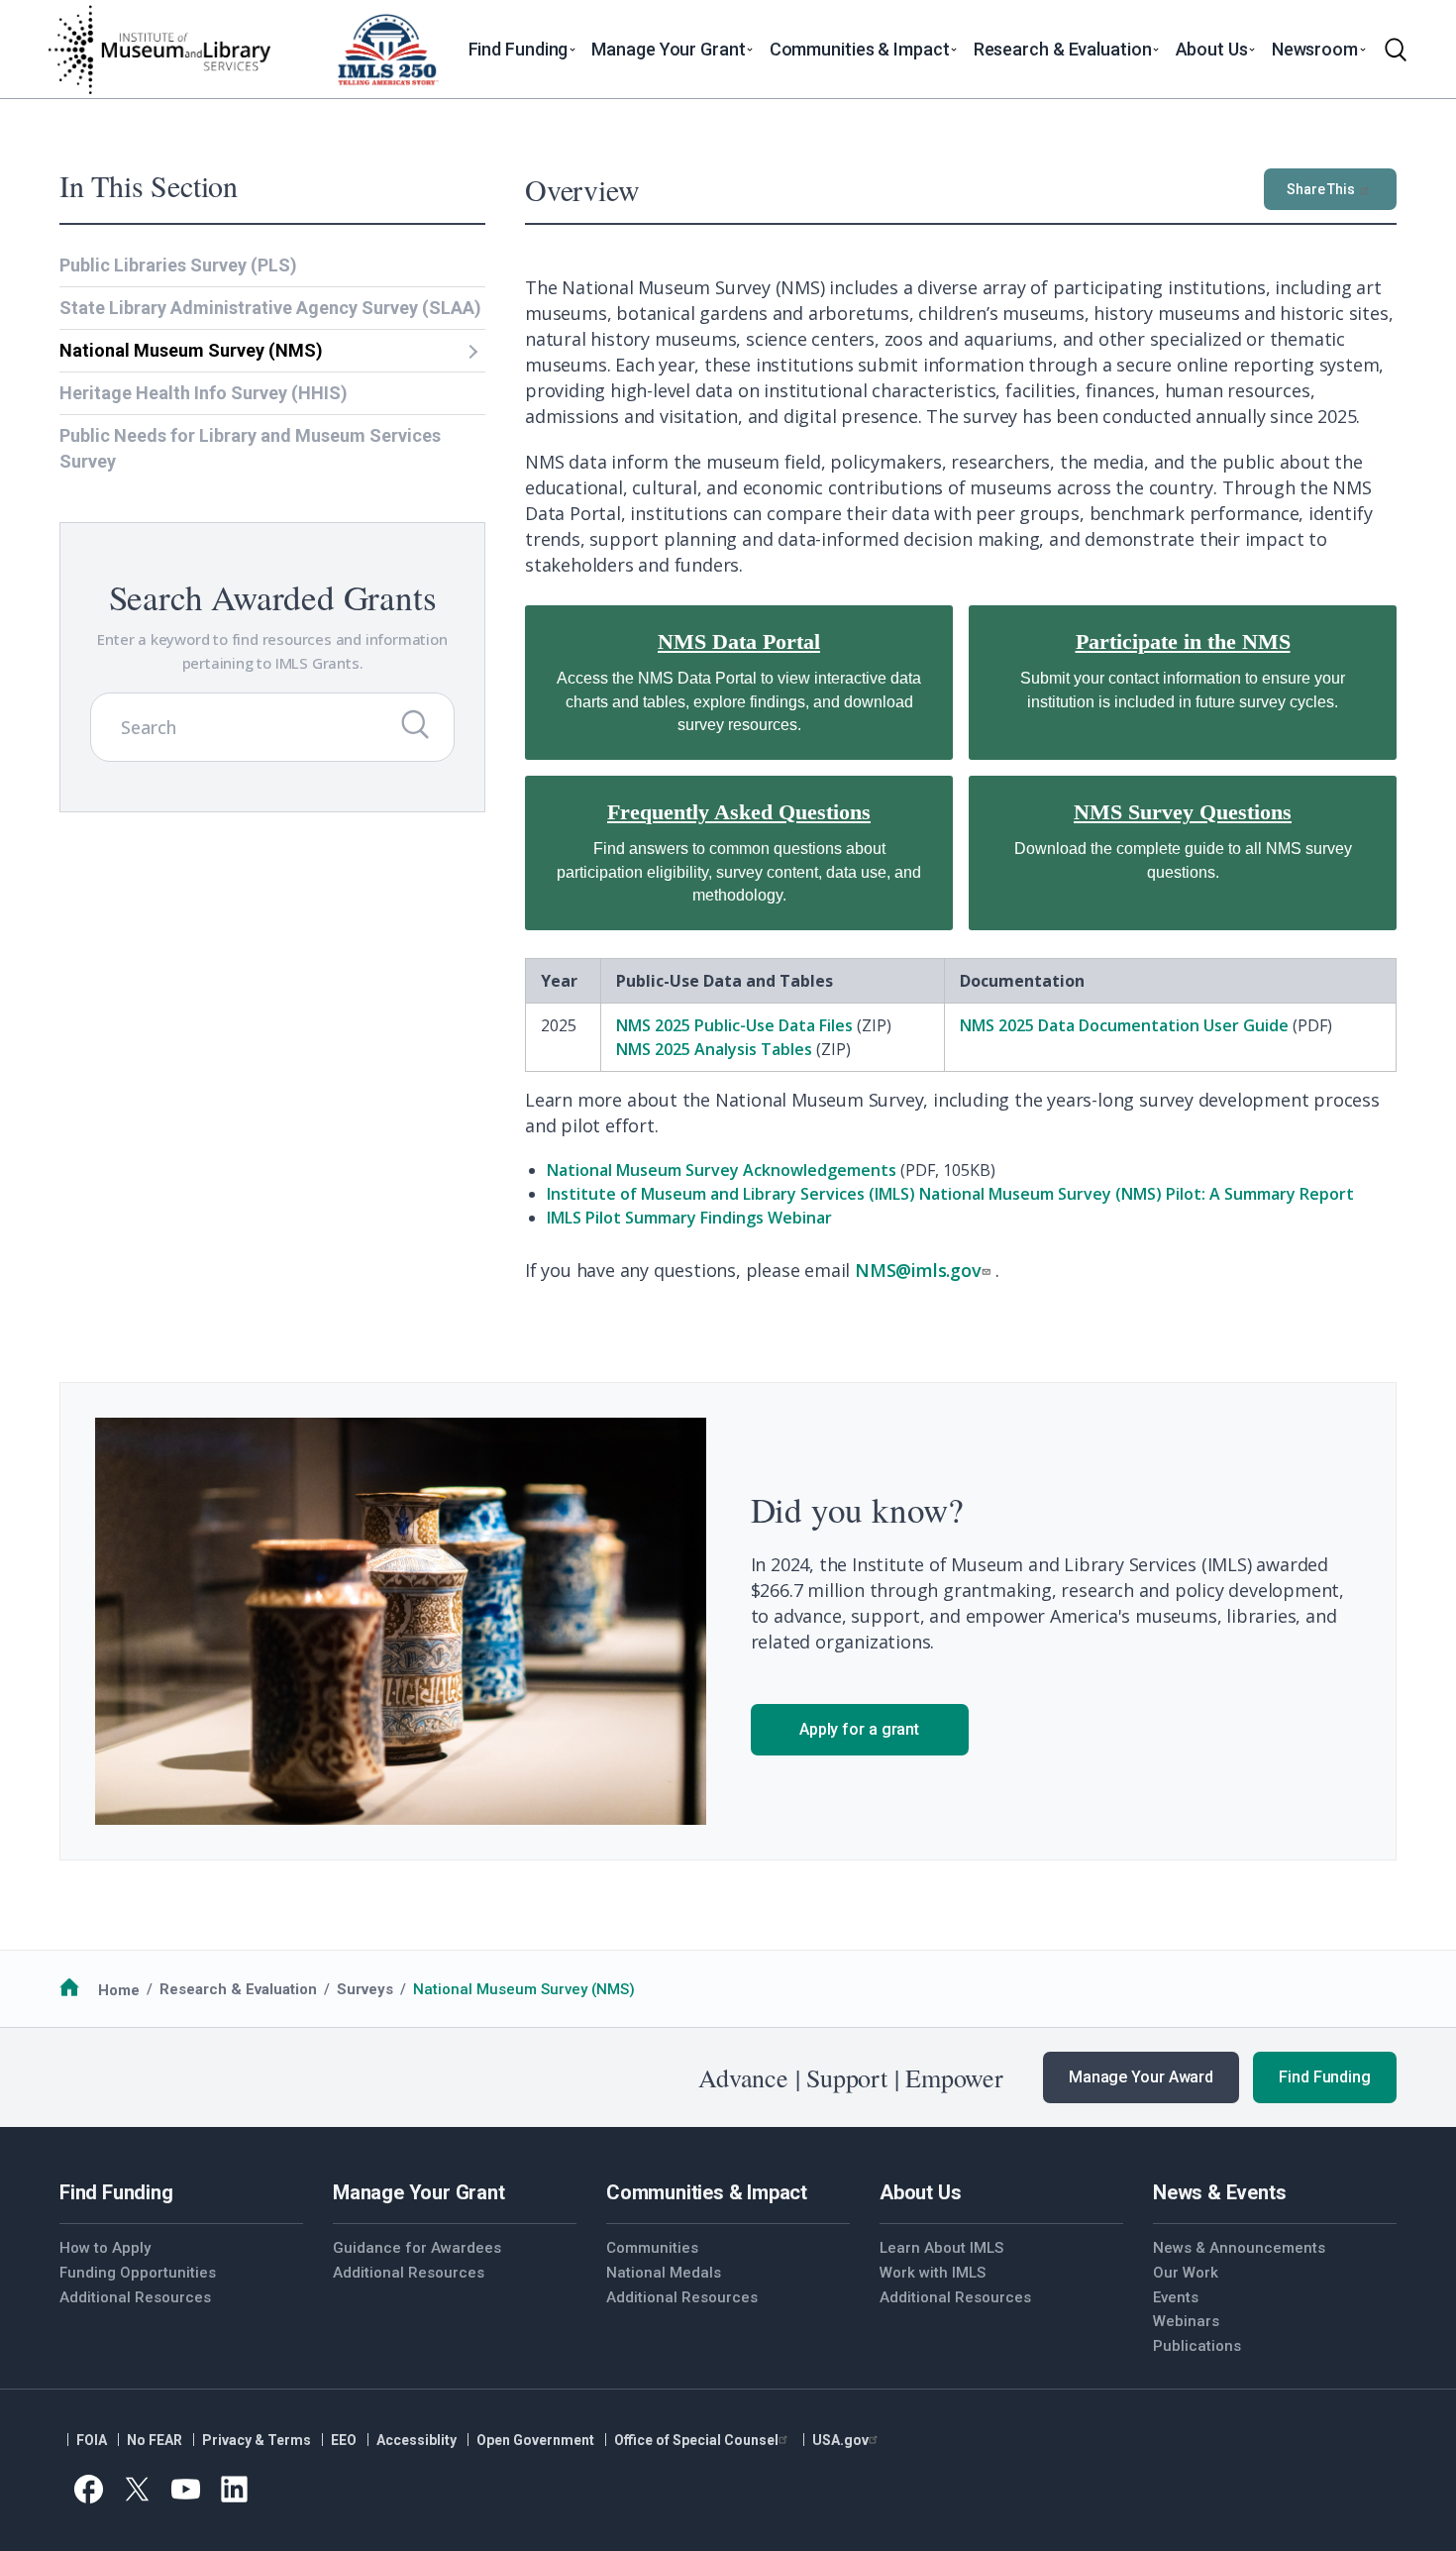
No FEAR (155, 2440)
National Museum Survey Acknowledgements (722, 1170)
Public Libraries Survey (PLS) (178, 265)
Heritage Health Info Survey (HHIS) (204, 393)
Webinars (1186, 2321)
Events (1176, 2297)
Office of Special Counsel (696, 2440)
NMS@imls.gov (918, 1270)
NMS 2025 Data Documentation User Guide (1124, 1025)
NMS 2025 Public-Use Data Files (734, 1025)
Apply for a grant (859, 1729)
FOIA (92, 2440)
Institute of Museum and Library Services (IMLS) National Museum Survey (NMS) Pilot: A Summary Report (950, 1194)
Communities (652, 2248)
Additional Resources (135, 2297)
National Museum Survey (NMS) (191, 350)
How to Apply (105, 2248)
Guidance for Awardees (417, 2248)
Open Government (535, 2440)
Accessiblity (416, 2440)
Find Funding (1325, 2077)
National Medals (664, 2273)
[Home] (158, 50)
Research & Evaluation (238, 1989)
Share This (1321, 189)
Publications (1197, 2346)
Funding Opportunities (138, 2273)
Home (119, 1989)
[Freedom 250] (387, 50)
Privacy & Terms (257, 2440)
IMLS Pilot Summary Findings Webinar (689, 1218)
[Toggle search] (1396, 50)
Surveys (365, 1989)
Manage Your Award (1141, 2077)
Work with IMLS (933, 2273)
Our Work (1186, 2273)
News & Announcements (1239, 2248)
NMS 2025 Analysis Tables (714, 1049)
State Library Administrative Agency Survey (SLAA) (270, 308)
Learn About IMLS (941, 2248)
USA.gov (840, 2440)
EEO (344, 2440)
